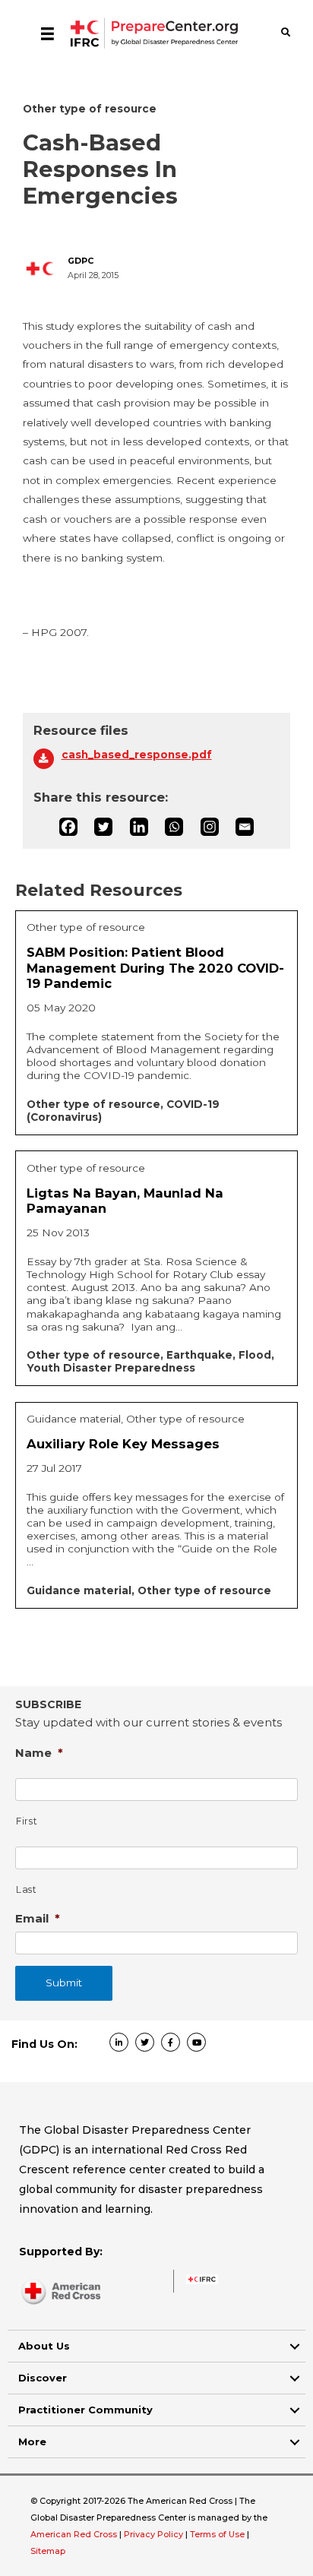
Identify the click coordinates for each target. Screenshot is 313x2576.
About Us (44, 2346)
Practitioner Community (85, 2410)
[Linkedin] (139, 827)
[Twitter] (103, 827)
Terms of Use (217, 2534)
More (32, 2442)
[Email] (245, 827)
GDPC (81, 261)
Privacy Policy (155, 2534)
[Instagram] (210, 827)
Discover (43, 2378)
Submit (64, 1983)
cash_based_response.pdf (137, 755)
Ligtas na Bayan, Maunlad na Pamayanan (125, 1201)
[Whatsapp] (174, 827)
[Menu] (47, 33)
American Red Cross (75, 2534)
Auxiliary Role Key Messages (123, 1444)
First (27, 1821)
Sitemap (48, 2551)
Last (27, 1889)
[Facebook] (68, 827)
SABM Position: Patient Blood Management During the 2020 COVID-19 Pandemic (155, 968)
